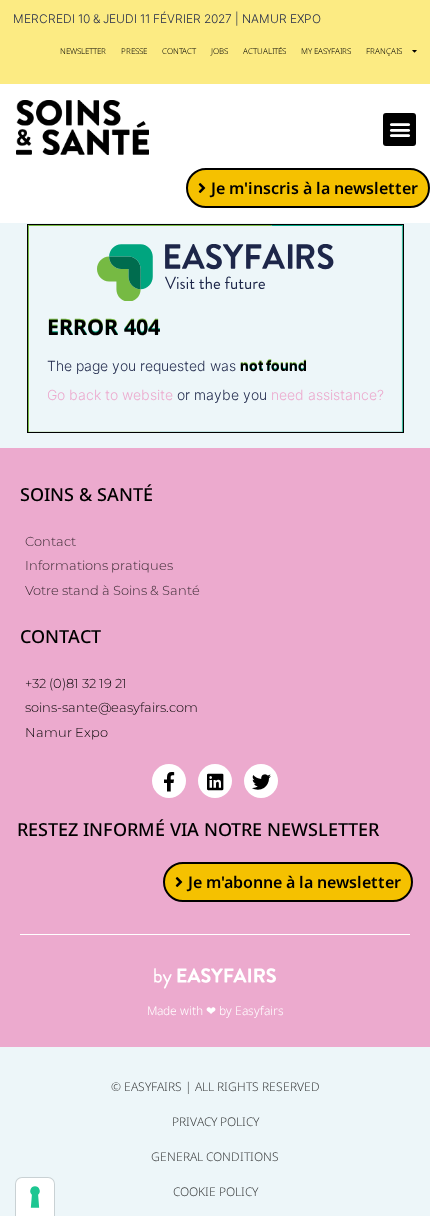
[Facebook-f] (169, 781)
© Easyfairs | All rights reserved (215, 1086)
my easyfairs (326, 50)
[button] (399, 129)
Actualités (264, 50)
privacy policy (215, 1121)
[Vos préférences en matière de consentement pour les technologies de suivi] (35, 1197)
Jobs (219, 50)
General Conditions (215, 1156)
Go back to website (110, 394)
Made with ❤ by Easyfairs (215, 1010)
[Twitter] (261, 781)
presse (134, 50)
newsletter (83, 50)
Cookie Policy (215, 1191)
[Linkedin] (215, 781)
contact (179, 50)
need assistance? (327, 394)
